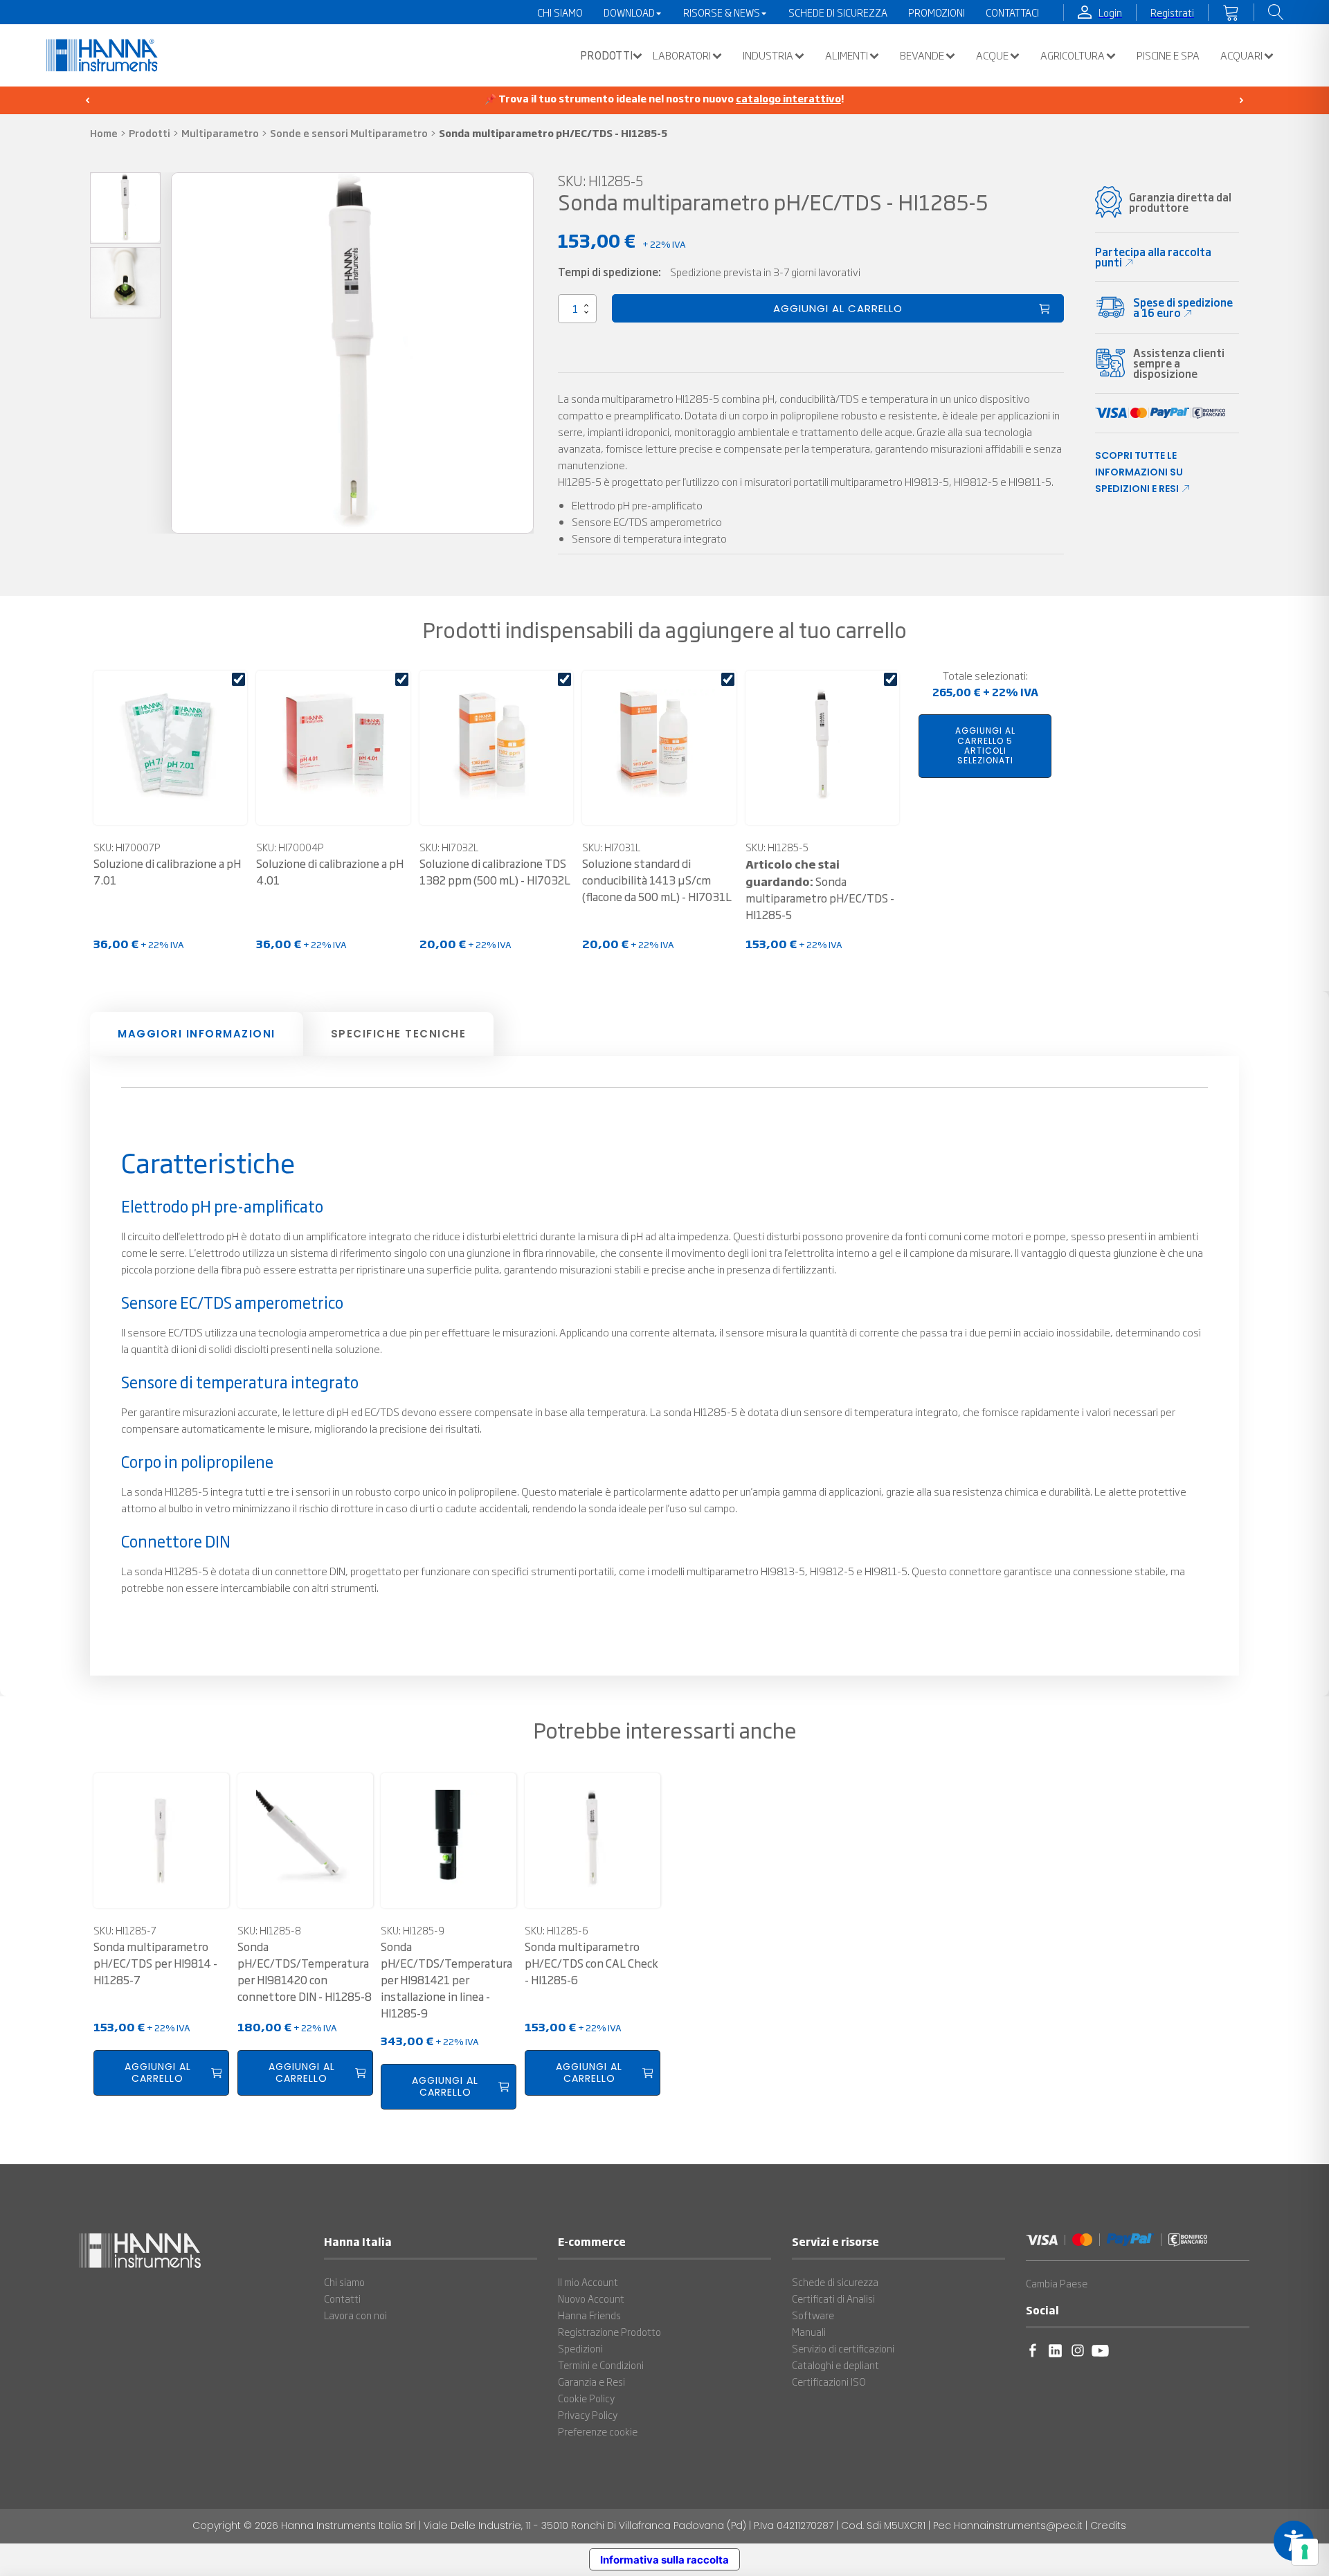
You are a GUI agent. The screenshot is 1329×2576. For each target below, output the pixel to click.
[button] (608, 55)
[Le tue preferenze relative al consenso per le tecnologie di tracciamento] (1305, 2552)
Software (813, 2315)
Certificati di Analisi (833, 2298)
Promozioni (937, 12)
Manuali (809, 2332)
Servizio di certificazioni (843, 2348)
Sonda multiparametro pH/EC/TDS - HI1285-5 (820, 889)
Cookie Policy (586, 2398)
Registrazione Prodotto (609, 2332)
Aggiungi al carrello (838, 308)
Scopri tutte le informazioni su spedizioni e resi (1139, 472)
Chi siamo (344, 2282)
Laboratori (682, 55)
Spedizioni (580, 2348)
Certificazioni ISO (829, 2382)
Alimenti (847, 55)
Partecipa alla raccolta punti (1153, 257)
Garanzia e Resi (591, 2382)
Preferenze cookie (598, 2431)
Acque (992, 55)
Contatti (342, 2298)
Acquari (1241, 55)
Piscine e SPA (1168, 55)
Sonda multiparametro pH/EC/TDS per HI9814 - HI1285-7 (155, 1963)
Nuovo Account (591, 2298)
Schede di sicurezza (835, 2282)
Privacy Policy (588, 2415)
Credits (1108, 2525)
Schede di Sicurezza (838, 12)
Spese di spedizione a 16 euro (1183, 307)
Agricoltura (1073, 55)
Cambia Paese (1057, 2283)
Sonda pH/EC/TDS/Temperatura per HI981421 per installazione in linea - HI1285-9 (446, 1980)
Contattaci (1012, 12)
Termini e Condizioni (601, 2365)
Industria (768, 55)
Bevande (922, 55)
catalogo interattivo (788, 98)
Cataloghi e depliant (835, 2365)
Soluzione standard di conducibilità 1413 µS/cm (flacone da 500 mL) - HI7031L (657, 880)
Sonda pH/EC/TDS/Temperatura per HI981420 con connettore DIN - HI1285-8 (305, 1971)
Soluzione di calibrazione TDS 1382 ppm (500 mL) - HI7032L (495, 872)
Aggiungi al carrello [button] (158, 2072)
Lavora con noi (355, 2315)
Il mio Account (588, 2282)
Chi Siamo (560, 12)
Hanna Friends (589, 2315)
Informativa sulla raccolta (664, 2560)
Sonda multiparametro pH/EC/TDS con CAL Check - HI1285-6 (591, 1963)
